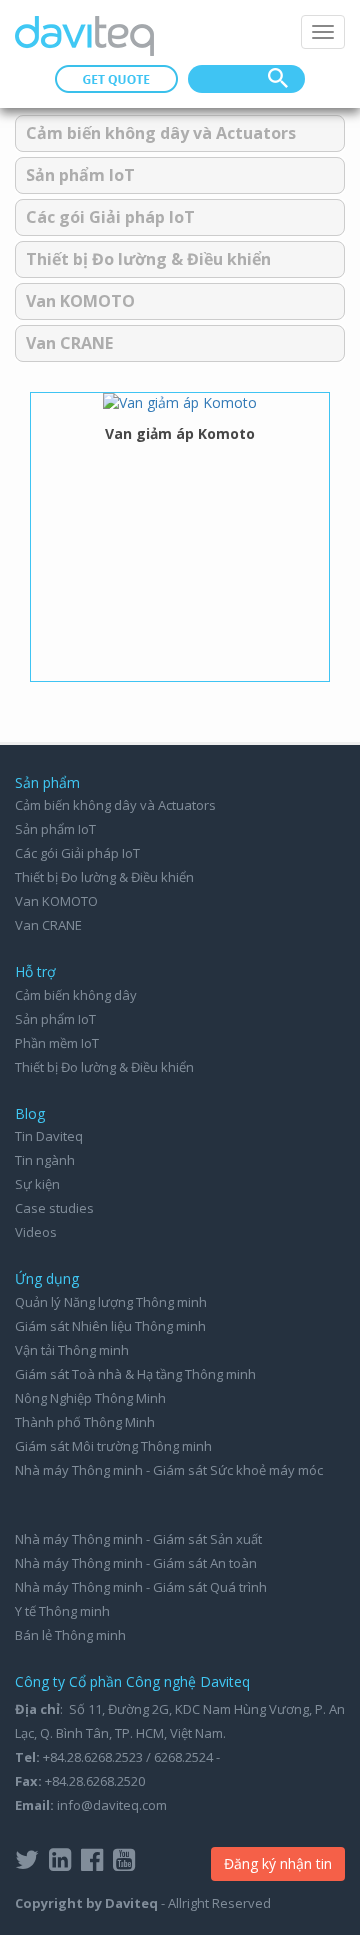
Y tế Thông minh (62, 1611)
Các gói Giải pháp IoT (110, 217)
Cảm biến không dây (76, 995)
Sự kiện (37, 1184)
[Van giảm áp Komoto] (180, 402)
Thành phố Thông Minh (85, 1422)
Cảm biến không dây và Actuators (161, 133)
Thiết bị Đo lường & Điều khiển (148, 259)
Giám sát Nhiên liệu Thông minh (110, 1326)
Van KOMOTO (80, 301)
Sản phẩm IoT (80, 175)
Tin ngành (45, 1160)
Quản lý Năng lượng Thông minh (111, 1302)
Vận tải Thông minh (72, 1350)
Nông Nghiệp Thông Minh (90, 1398)
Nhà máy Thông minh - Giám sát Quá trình (141, 1587)
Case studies (54, 1208)
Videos (36, 1232)
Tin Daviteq (49, 1136)
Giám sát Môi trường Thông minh (113, 1446)
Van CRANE (69, 343)
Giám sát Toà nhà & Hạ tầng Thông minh (135, 1374)
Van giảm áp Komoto (180, 433)
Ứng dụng (47, 1278)
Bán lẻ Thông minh (70, 1635)
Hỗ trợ (35, 971)
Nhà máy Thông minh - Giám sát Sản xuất (138, 1539)
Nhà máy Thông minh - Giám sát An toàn (136, 1563)
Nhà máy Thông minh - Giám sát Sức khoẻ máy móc (169, 1470)
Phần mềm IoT (57, 1043)
